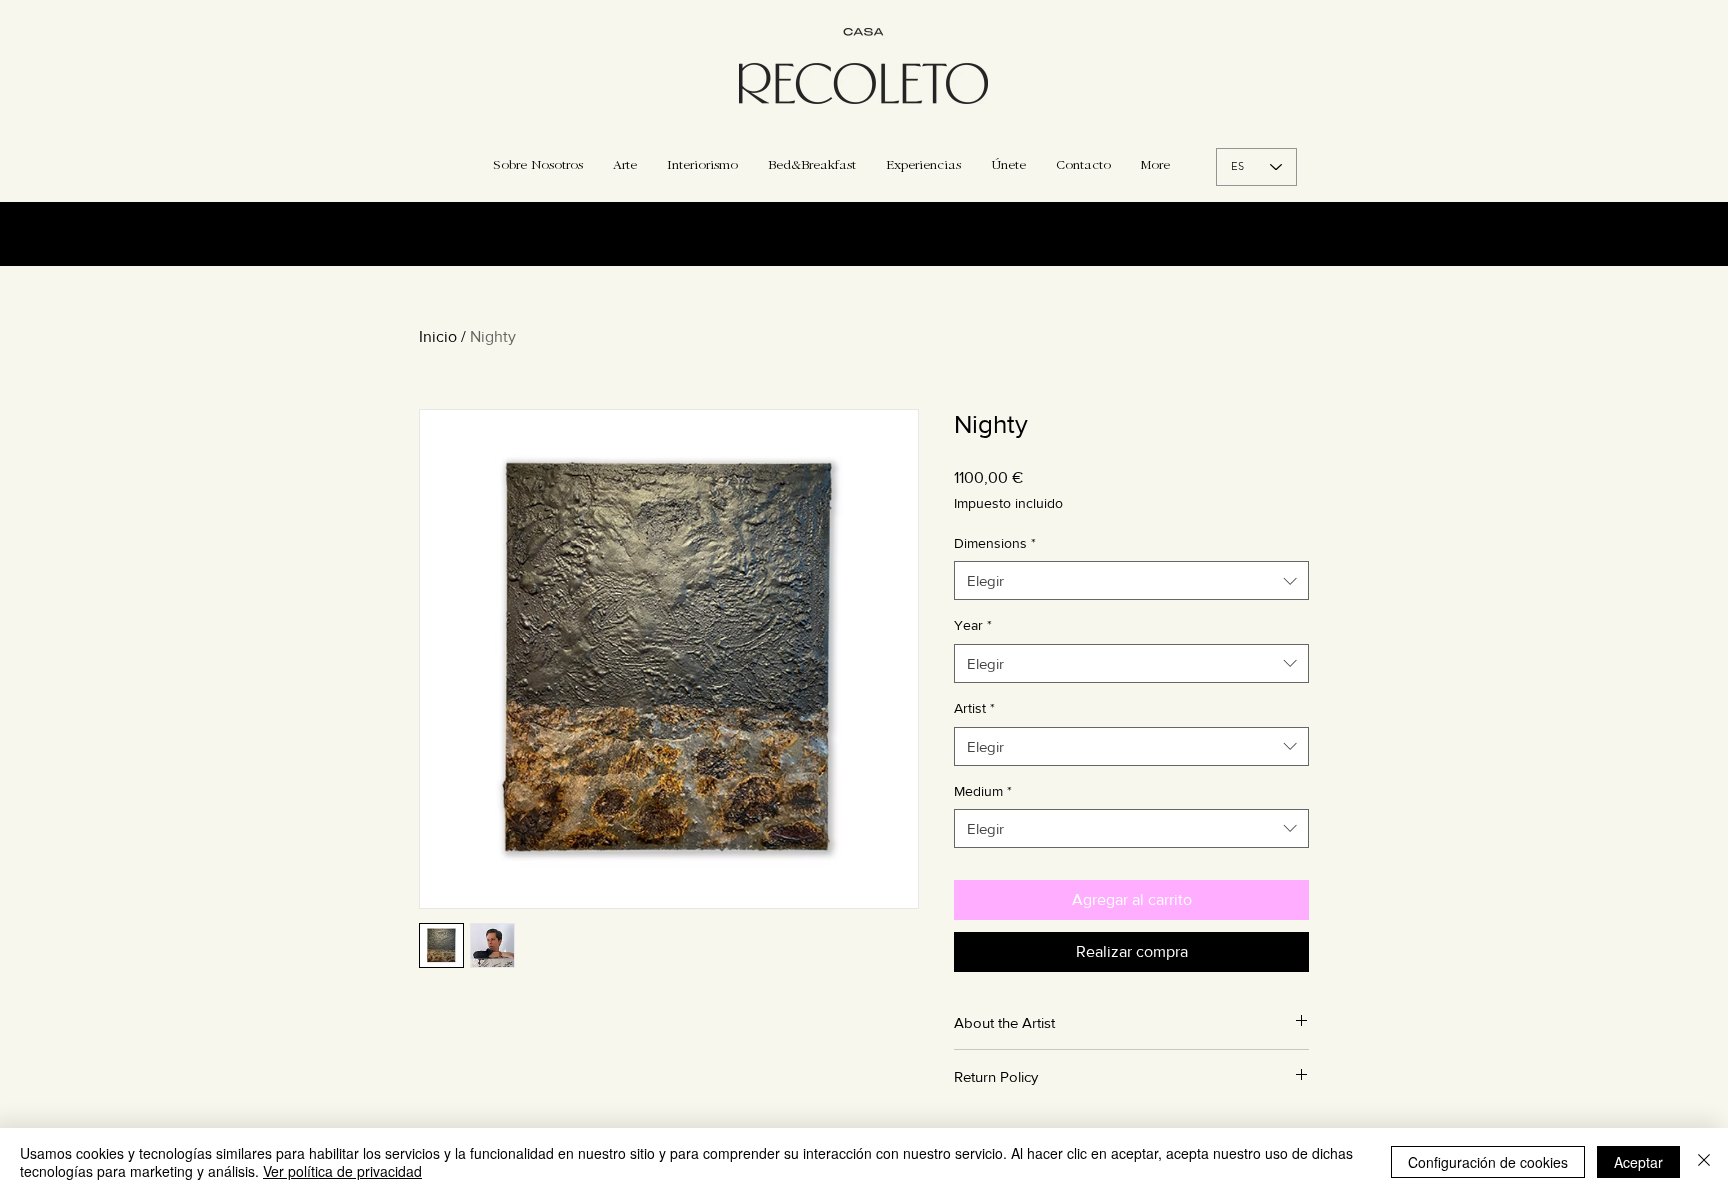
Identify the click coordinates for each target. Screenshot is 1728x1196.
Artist (974, 708)
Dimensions (995, 543)
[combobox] (1131, 580)
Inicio (438, 336)
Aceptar (1638, 1162)
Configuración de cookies (1488, 1162)
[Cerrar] (1704, 1162)
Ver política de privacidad (342, 1171)
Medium (983, 791)
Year (973, 625)
